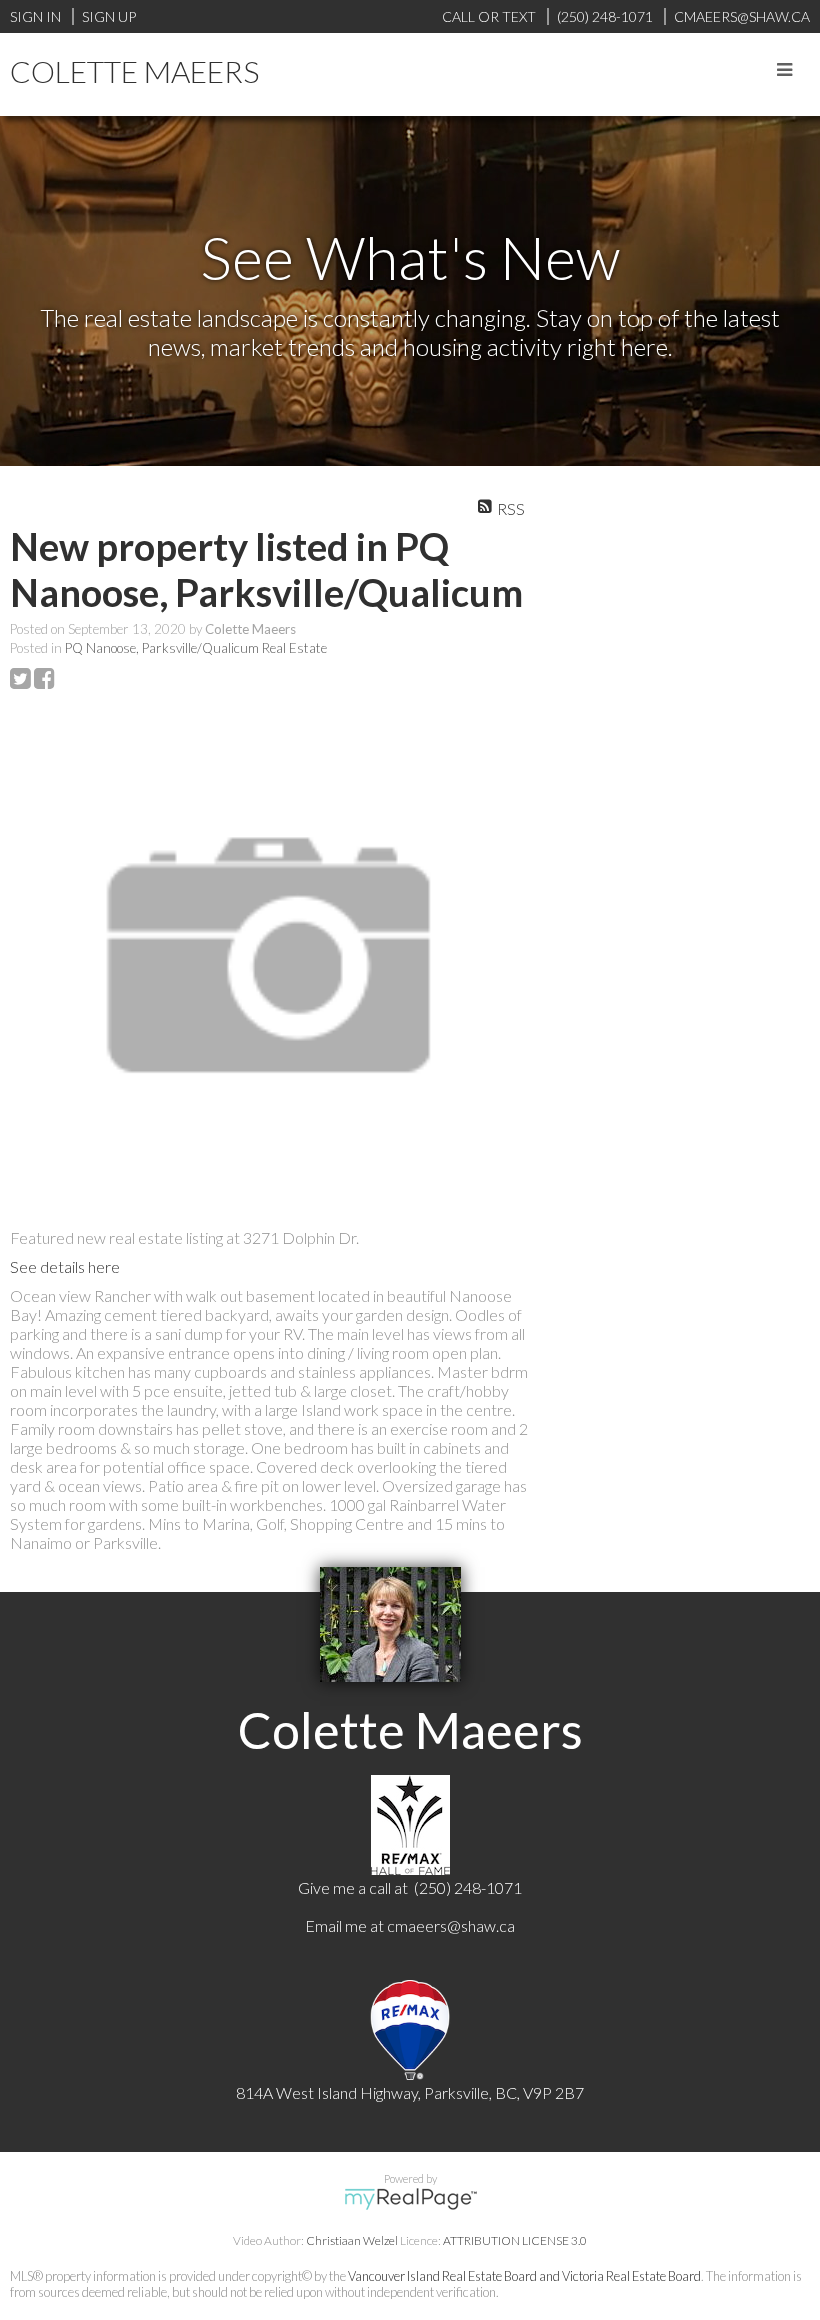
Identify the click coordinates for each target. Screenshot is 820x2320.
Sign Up (109, 16)
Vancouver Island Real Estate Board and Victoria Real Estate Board (524, 2276)
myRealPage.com (410, 2199)
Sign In (35, 16)
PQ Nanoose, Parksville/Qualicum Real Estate (196, 648)
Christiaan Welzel (352, 2240)
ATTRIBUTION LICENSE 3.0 (515, 2240)
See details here (65, 1266)
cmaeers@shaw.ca (451, 1925)
